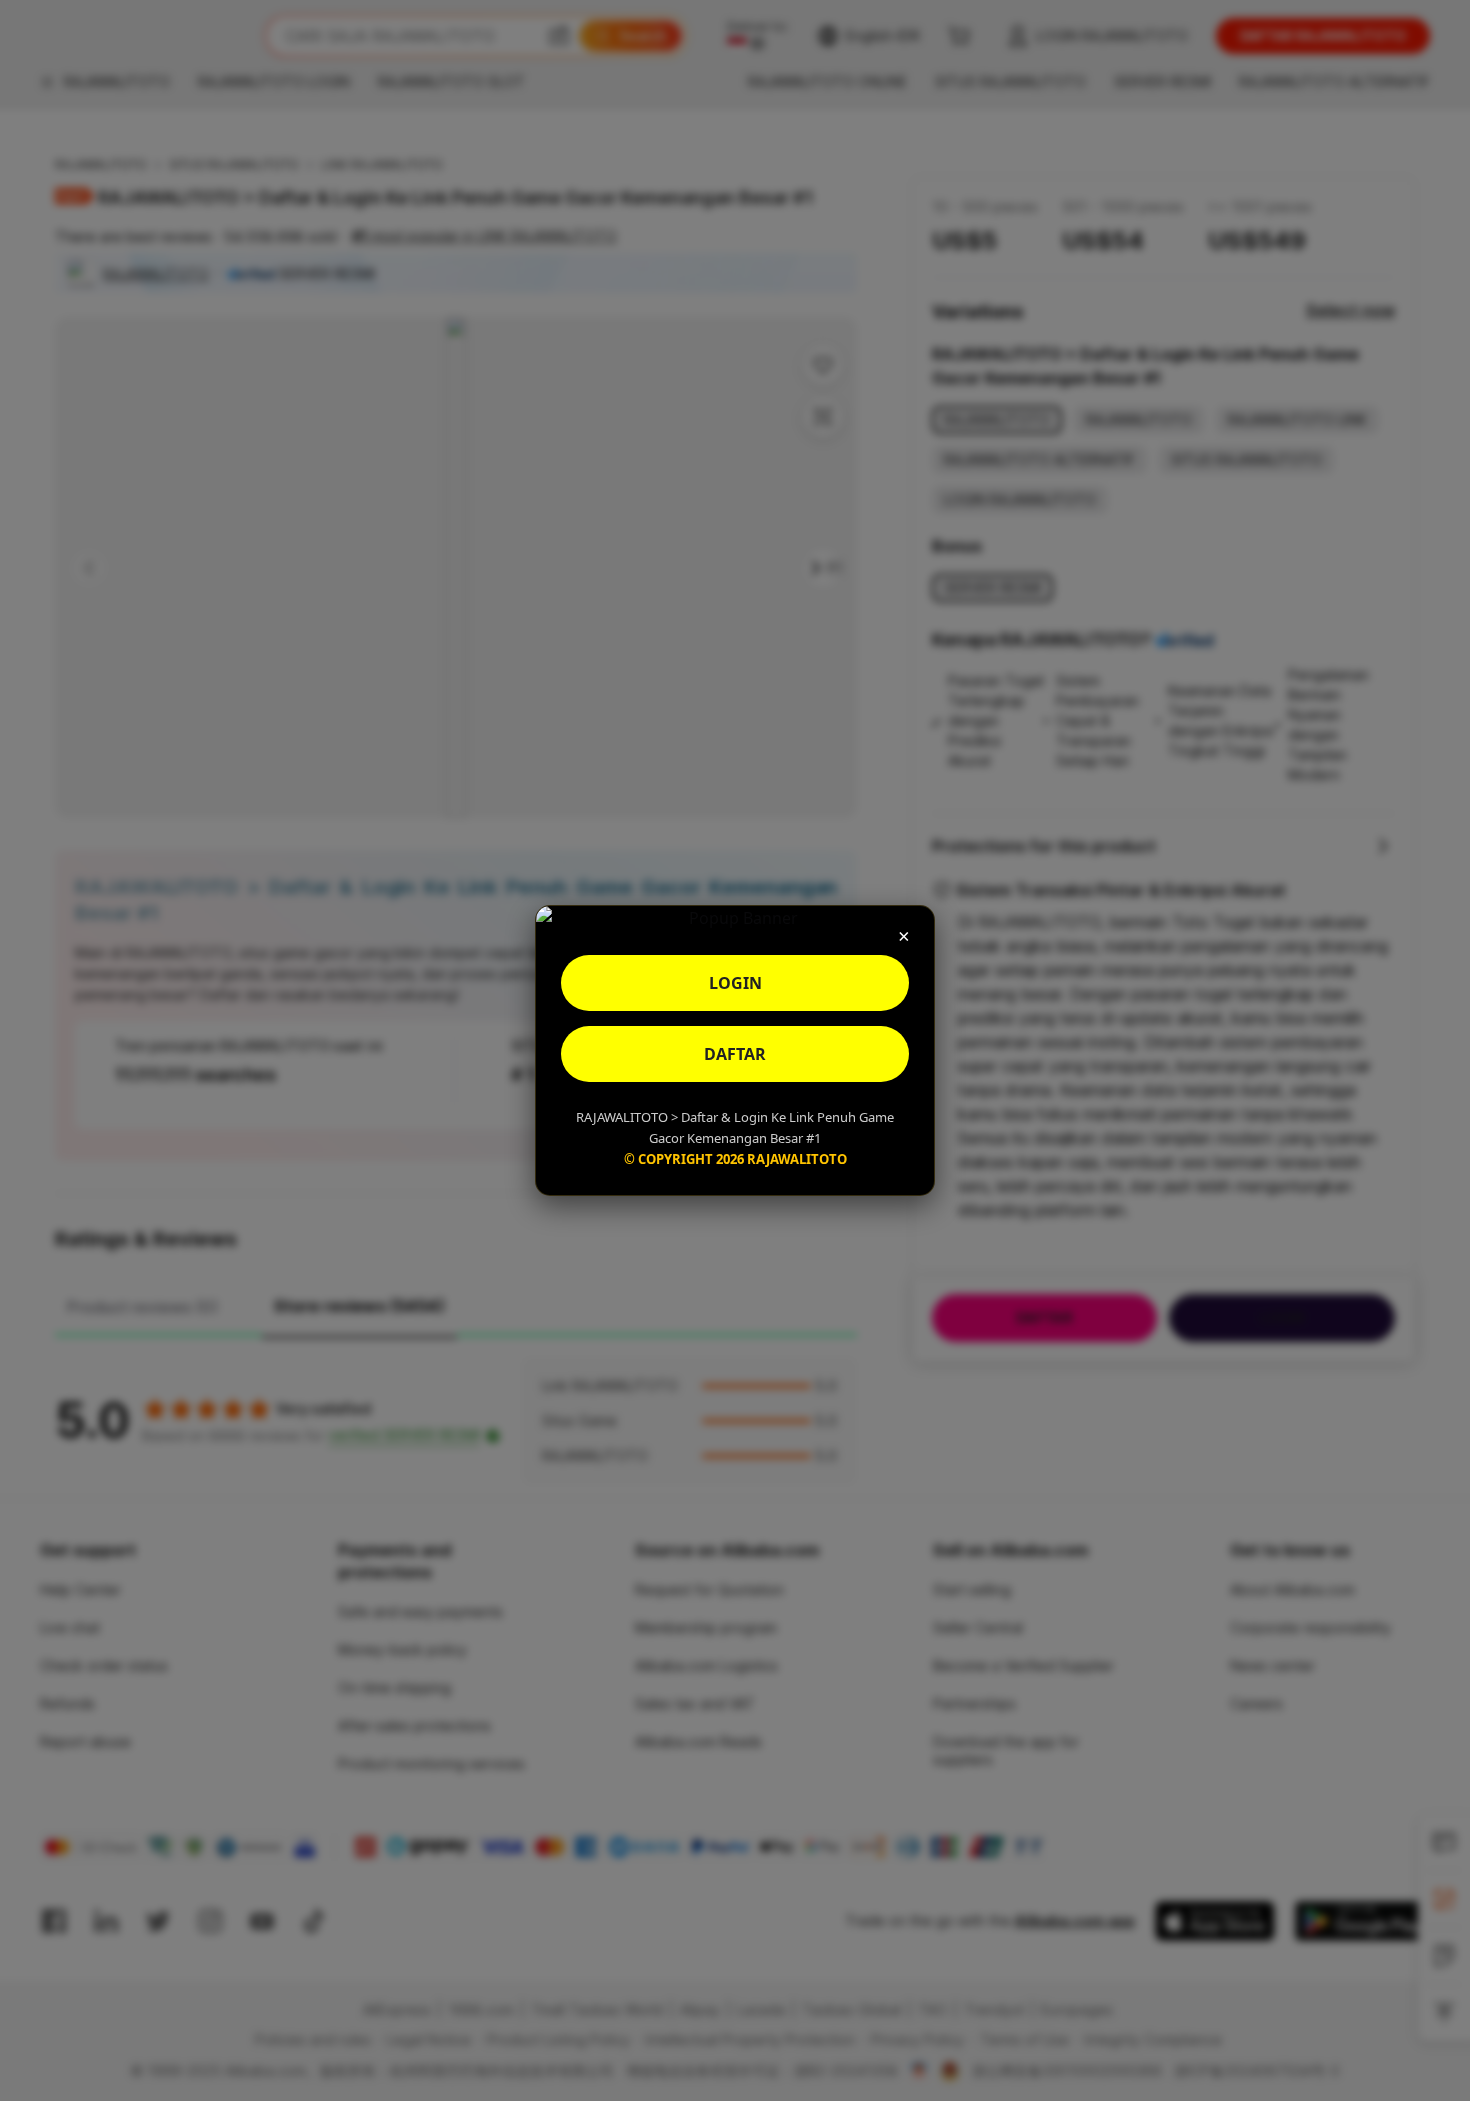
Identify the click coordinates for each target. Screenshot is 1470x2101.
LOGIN (735, 983)
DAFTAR (735, 1054)
